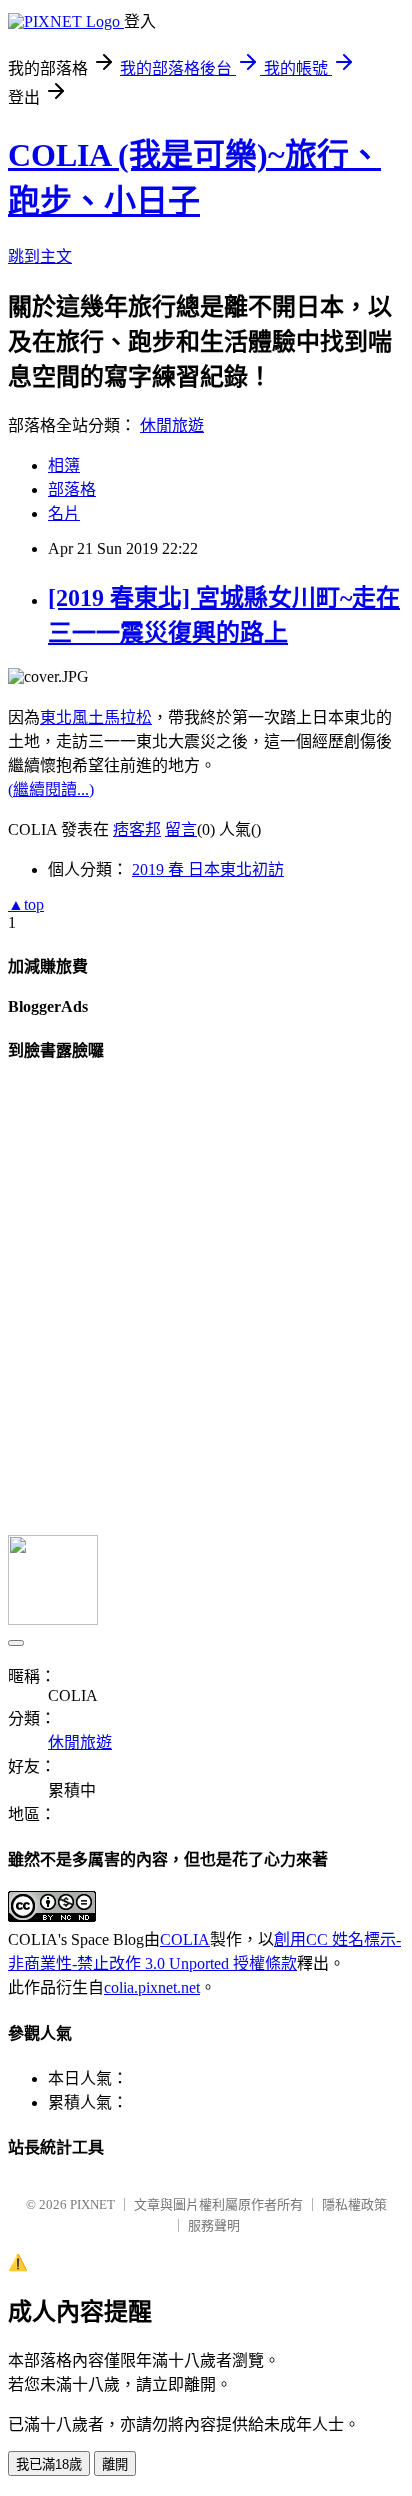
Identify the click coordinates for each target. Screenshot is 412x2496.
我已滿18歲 (49, 2464)
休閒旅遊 (172, 425)
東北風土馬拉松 (96, 717)
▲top (26, 904)
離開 (115, 2464)
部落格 (72, 489)
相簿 (64, 465)
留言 (181, 829)
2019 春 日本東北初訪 (208, 869)
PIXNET (92, 2204)
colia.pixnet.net (152, 1987)
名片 (64, 513)
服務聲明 (214, 2225)
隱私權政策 (354, 2204)
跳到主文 (40, 256)
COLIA (185, 1939)
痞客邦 (137, 829)
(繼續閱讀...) (51, 789)
